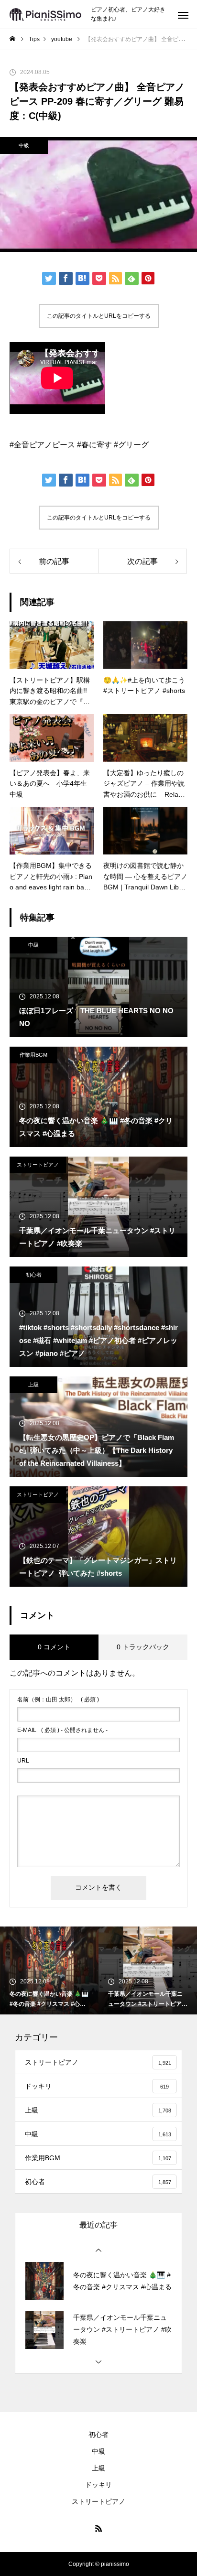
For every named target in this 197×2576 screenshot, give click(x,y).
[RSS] (98, 2528)
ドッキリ (98, 2485)
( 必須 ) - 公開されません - (62, 1730)
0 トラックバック (143, 1647)
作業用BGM (33, 1055)
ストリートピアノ (38, 1165)
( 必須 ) (58, 1699)
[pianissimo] (45, 15)
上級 (33, 1385)
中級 (24, 145)
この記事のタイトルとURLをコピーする (99, 316)
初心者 (34, 1275)
